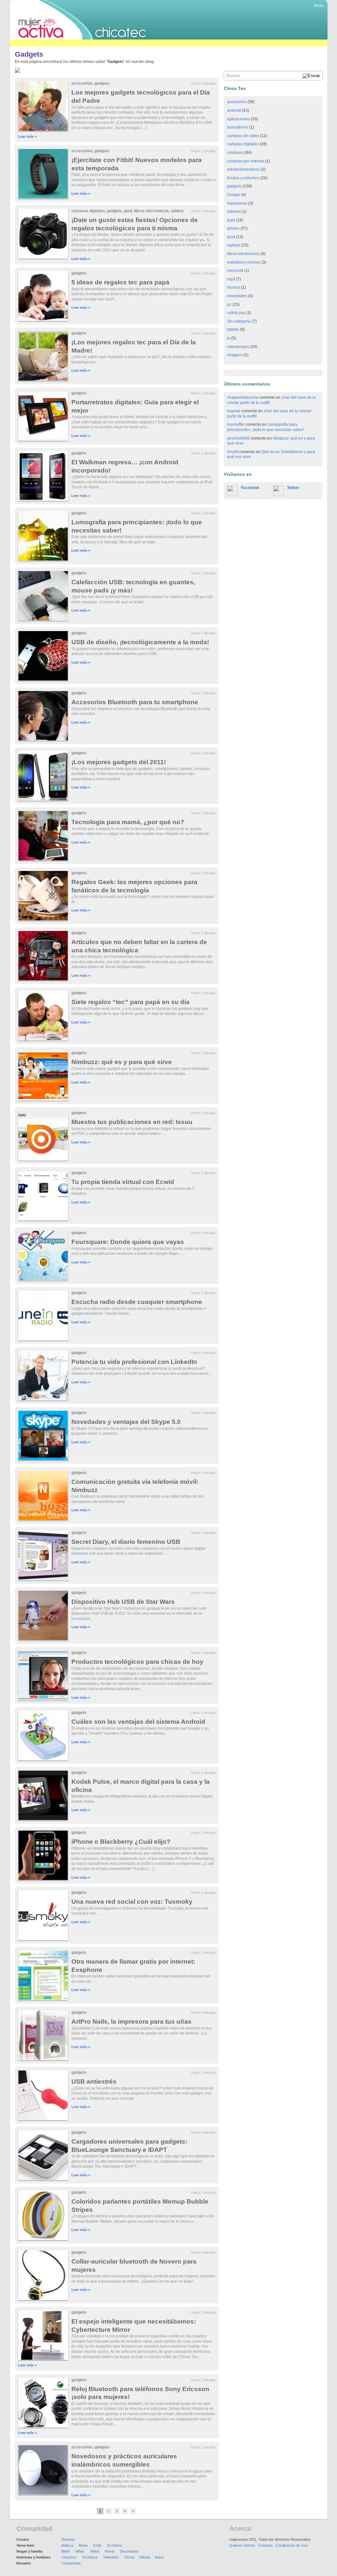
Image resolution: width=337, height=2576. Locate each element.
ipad (128, 211)
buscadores (238, 127)
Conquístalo (71, 2563)
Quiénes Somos (242, 2545)
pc (229, 304)
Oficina (144, 2557)
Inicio (319, 6)
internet (234, 212)
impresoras (237, 203)
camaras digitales (88, 211)
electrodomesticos (243, 169)
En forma (115, 2545)
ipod (231, 237)
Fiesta (129, 2557)
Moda (83, 2545)
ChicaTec (69, 2557)
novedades (237, 296)
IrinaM (233, 452)
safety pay (236, 313)
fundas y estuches (243, 178)
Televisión (111, 2557)
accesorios (82, 83)
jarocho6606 (238, 438)
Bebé (66, 2551)
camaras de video (243, 136)
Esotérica (90, 2557)
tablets (177, 211)
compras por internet (246, 161)
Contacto (265, 2545)
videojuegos (238, 347)
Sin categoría (239, 321)
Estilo (97, 2545)
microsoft (235, 271)
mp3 (231, 279)
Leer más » (27, 136)
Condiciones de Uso (292, 2545)
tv (229, 338)
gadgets (102, 83)
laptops (234, 245)
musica (233, 287)
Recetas (68, 2539)
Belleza (67, 2545)
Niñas (80, 2551)
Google (234, 195)
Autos (159, 2557)
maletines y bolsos (244, 262)
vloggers (235, 355)
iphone (233, 228)
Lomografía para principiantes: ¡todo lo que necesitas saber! (265, 427)
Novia (110, 2551)
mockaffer (236, 424)
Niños (95, 2551)
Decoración (129, 2551)
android (234, 110)
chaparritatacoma (243, 397)
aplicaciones (238, 119)
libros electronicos (151, 211)
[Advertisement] (130, 43)
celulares (235, 153)
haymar (234, 411)
